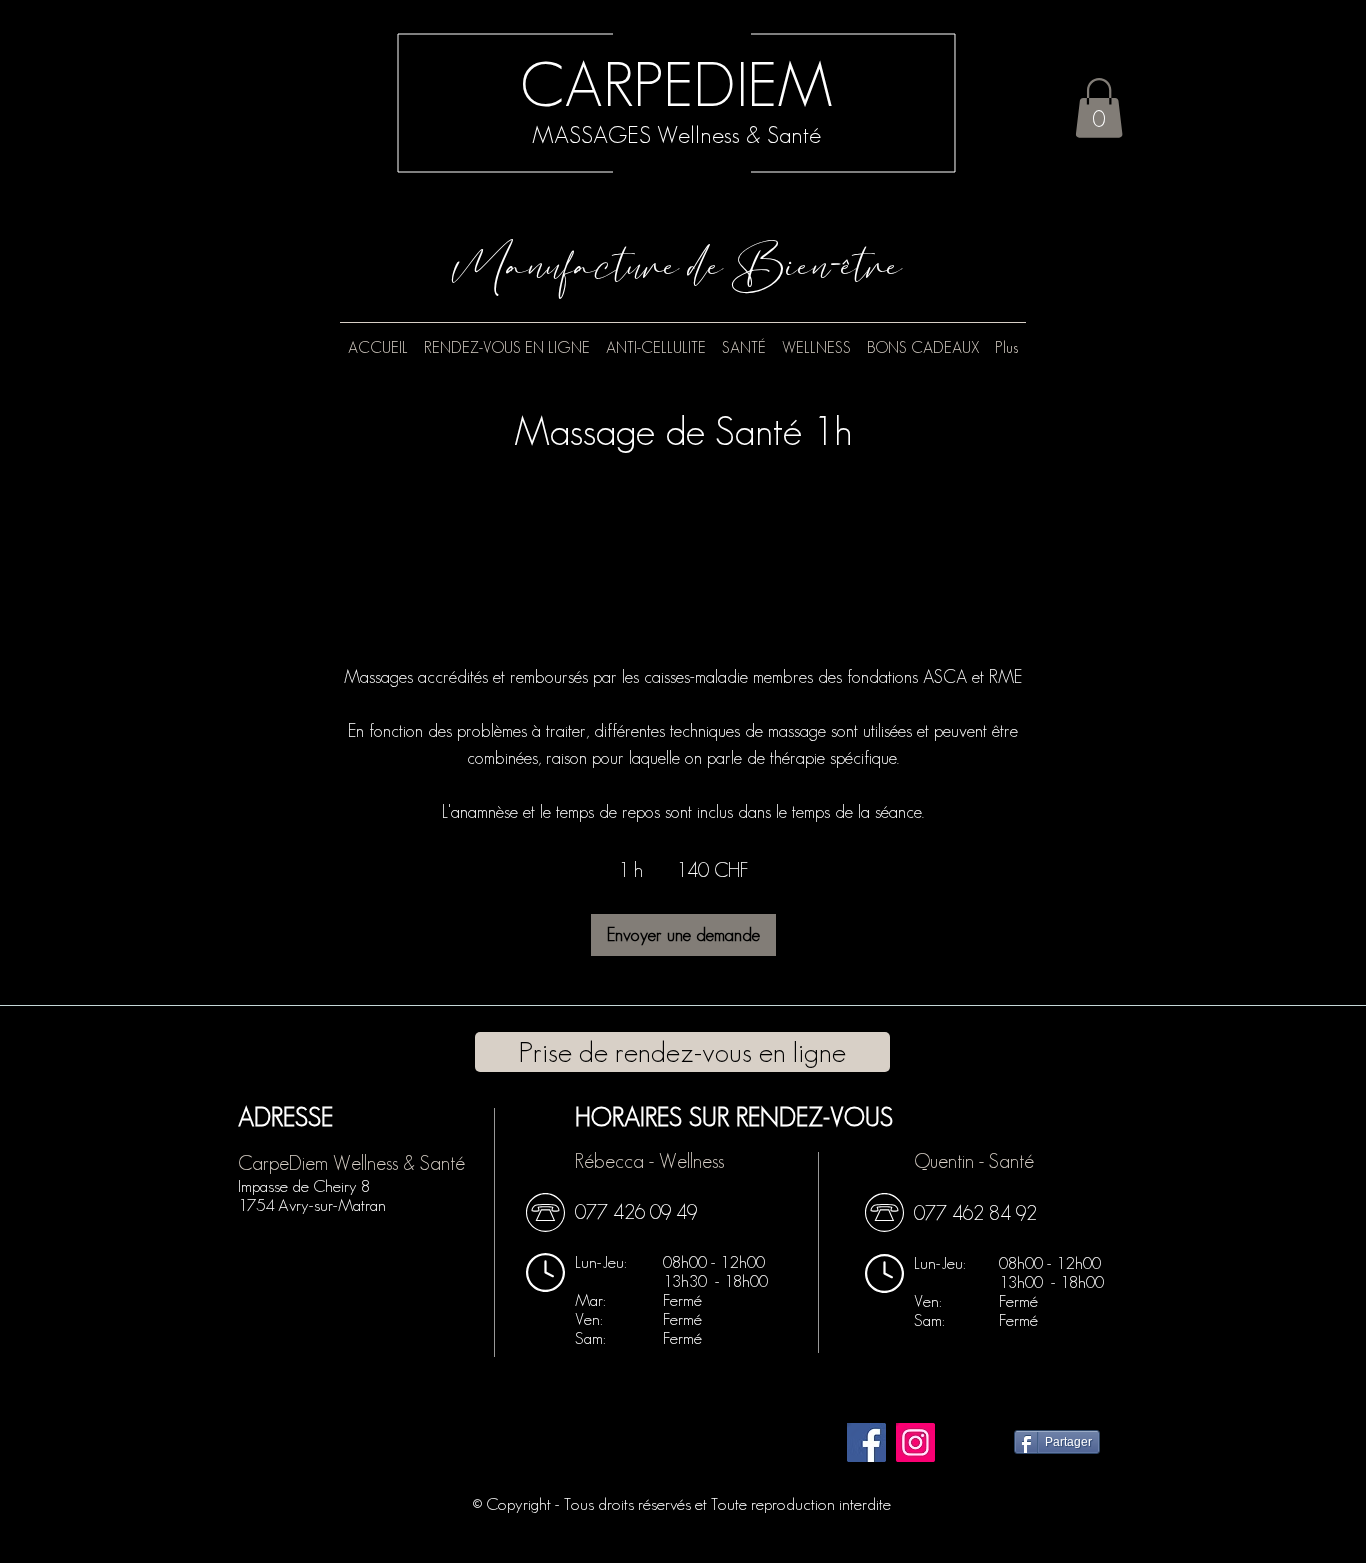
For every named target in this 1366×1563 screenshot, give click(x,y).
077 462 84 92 (975, 1213)
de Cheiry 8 (304, 1186)
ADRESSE (285, 1117)
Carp (258, 1163)
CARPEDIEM (676, 84)
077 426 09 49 (636, 1212)
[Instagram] (915, 1442)
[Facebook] (866, 1442)
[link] (683, 935)
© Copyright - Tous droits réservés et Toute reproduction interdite (682, 1504)
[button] (1099, 108)
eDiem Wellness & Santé (372, 1163)
